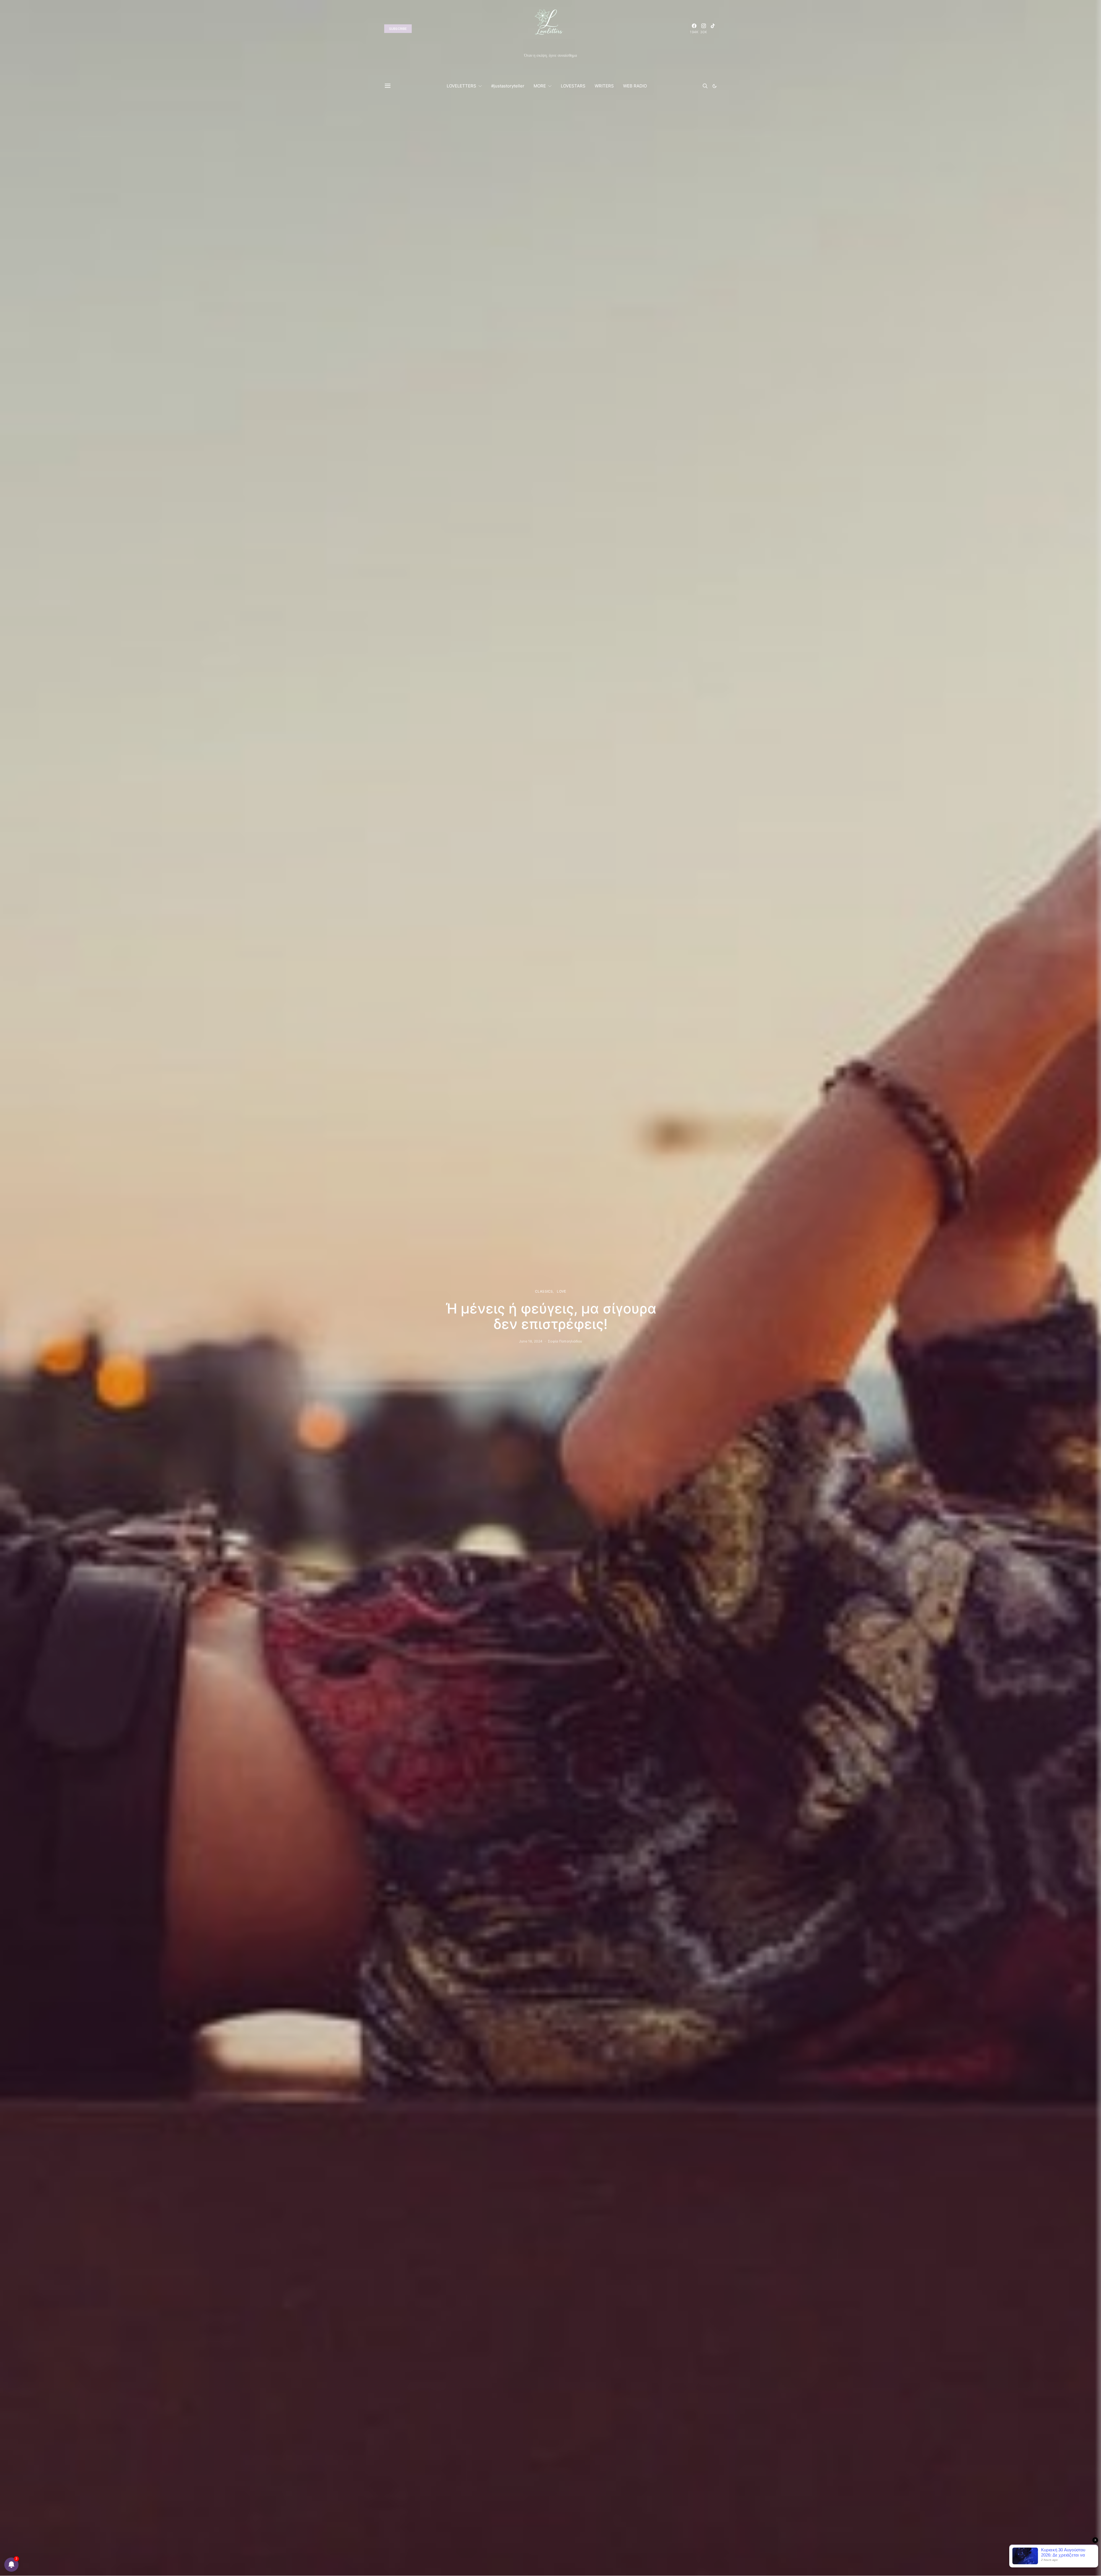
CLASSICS (544, 1291)
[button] (715, 86)
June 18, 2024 (531, 1341)
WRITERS (604, 86)
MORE (540, 86)
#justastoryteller (508, 86)
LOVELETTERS (461, 86)
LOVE (561, 1291)
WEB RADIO (635, 86)
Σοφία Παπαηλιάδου (565, 1341)
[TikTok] (713, 29)
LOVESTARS (573, 86)
